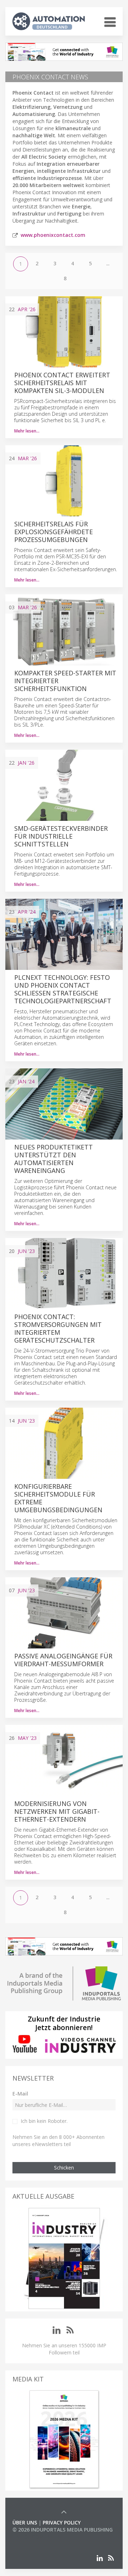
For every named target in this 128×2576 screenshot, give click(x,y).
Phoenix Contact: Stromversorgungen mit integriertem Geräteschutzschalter (58, 1328)
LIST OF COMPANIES (37, 2537)
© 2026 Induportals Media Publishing (63, 2530)
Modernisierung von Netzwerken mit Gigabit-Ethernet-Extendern (57, 1811)
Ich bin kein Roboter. (44, 2121)
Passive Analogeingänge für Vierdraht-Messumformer (63, 1660)
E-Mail (20, 2094)
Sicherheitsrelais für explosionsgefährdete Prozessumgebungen (54, 532)
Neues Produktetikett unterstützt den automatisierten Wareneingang (54, 1159)
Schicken (64, 2168)
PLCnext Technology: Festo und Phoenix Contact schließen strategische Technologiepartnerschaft (63, 989)
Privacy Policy (62, 2522)
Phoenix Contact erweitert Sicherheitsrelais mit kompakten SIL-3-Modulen (62, 383)
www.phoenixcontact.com (53, 235)
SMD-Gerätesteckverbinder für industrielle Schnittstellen (61, 836)
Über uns (25, 2522)
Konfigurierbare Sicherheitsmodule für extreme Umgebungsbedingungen (58, 1498)
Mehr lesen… (27, 431)
